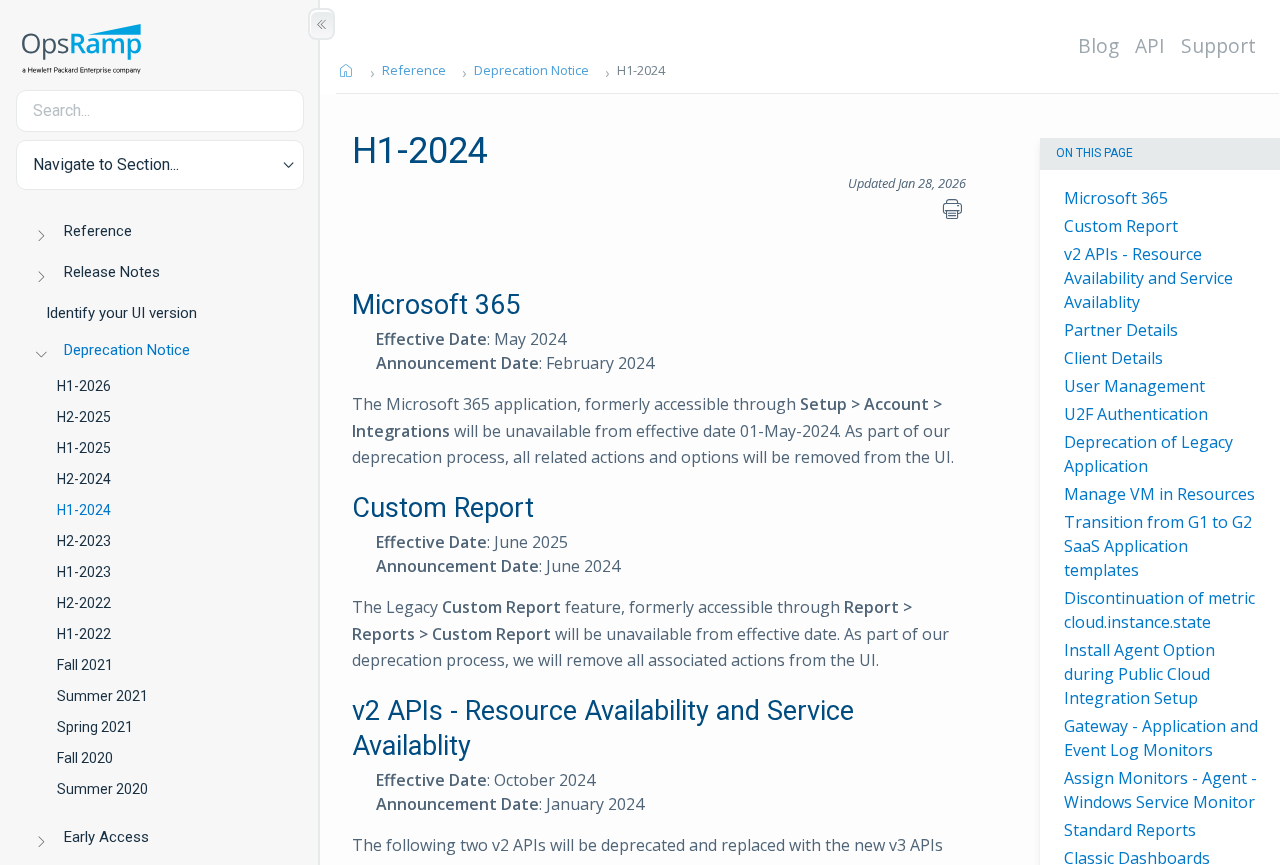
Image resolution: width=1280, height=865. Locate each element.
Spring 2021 (95, 727)
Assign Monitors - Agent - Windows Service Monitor (1160, 790)
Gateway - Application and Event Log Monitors (1161, 738)
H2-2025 (84, 417)
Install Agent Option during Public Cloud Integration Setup (1139, 674)
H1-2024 (84, 510)
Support (1218, 45)
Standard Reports (1130, 830)
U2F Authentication (1136, 414)
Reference (98, 231)
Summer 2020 (102, 789)
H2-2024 (84, 479)
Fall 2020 (85, 758)
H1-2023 (84, 572)
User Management (1134, 386)
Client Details (1113, 358)
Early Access (106, 837)
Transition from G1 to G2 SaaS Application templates (1158, 546)
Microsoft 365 (1116, 198)
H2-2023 (84, 541)
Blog (1098, 45)
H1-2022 (84, 634)
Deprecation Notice (127, 350)
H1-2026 (84, 386)
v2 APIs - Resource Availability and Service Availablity (1148, 278)
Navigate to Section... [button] (106, 164)
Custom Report (1121, 226)
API (1150, 45)
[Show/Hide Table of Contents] (321, 24)
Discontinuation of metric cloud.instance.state (1159, 610)
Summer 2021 (102, 696)
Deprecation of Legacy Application (1148, 454)
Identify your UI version (121, 313)
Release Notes (112, 272)
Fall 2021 (85, 665)
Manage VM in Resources (1159, 494)
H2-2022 (84, 603)
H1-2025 (84, 448)
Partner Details (1121, 330)
